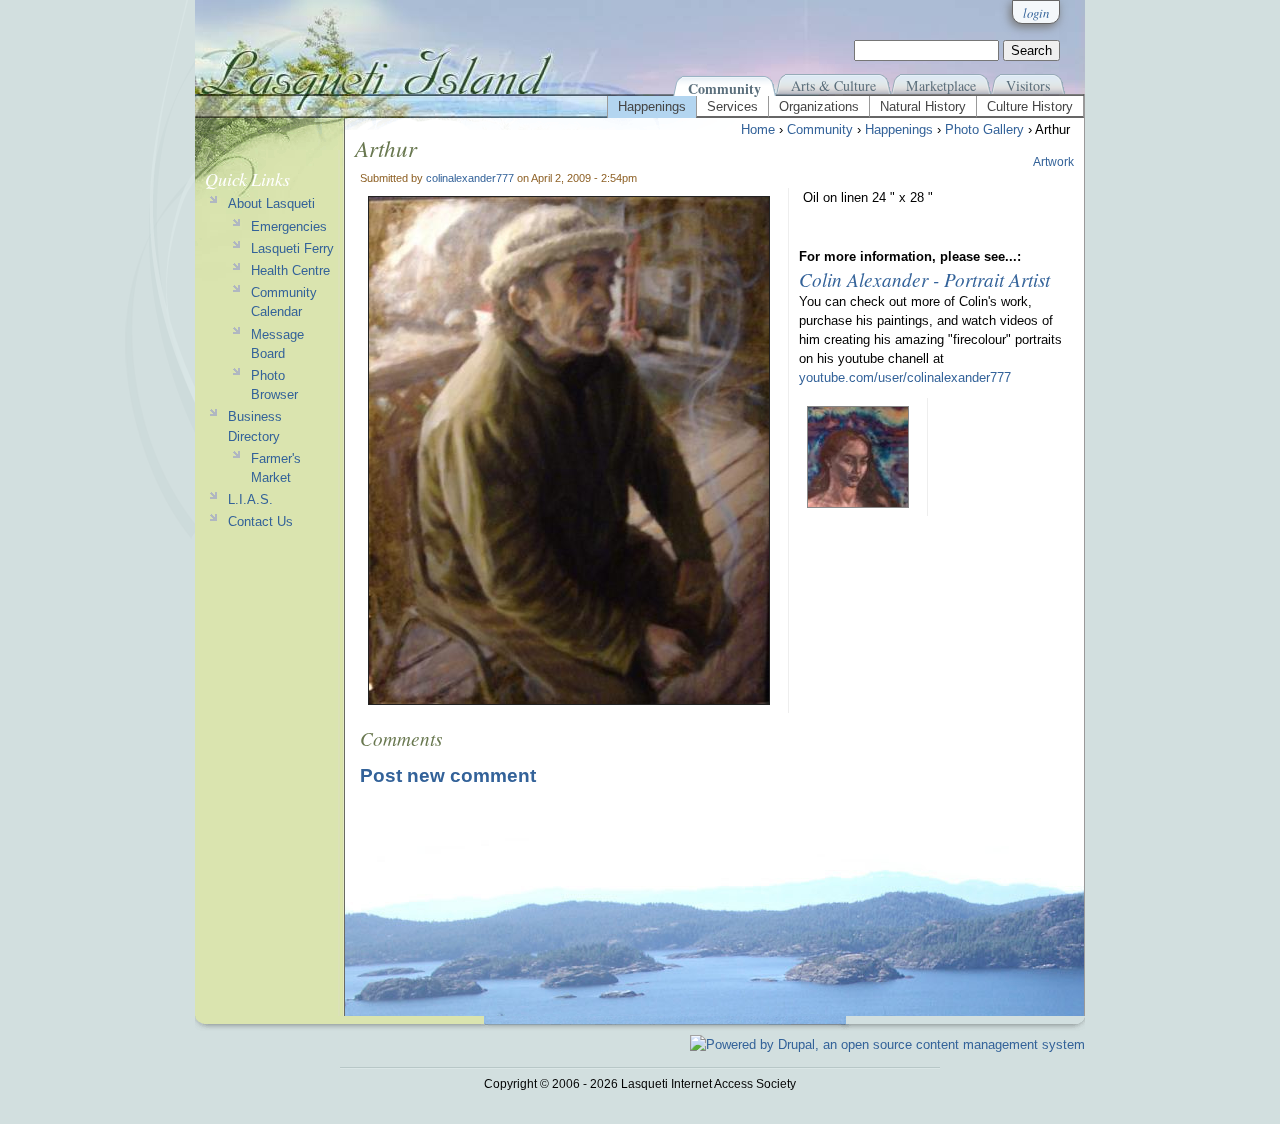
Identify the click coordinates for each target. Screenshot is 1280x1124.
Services (732, 106)
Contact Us (260, 521)
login (1036, 12)
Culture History (1030, 106)
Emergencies (289, 226)
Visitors (1028, 85)
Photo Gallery (984, 129)
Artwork (1053, 162)
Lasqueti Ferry (292, 248)
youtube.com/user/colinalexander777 (905, 377)
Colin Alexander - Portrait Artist (924, 279)
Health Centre (290, 270)
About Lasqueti (271, 203)
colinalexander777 (470, 178)
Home (758, 129)
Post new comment (448, 775)
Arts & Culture (833, 85)
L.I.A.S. (250, 499)
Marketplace (941, 85)
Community (724, 88)
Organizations (819, 106)
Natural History (923, 106)
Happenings (652, 106)
